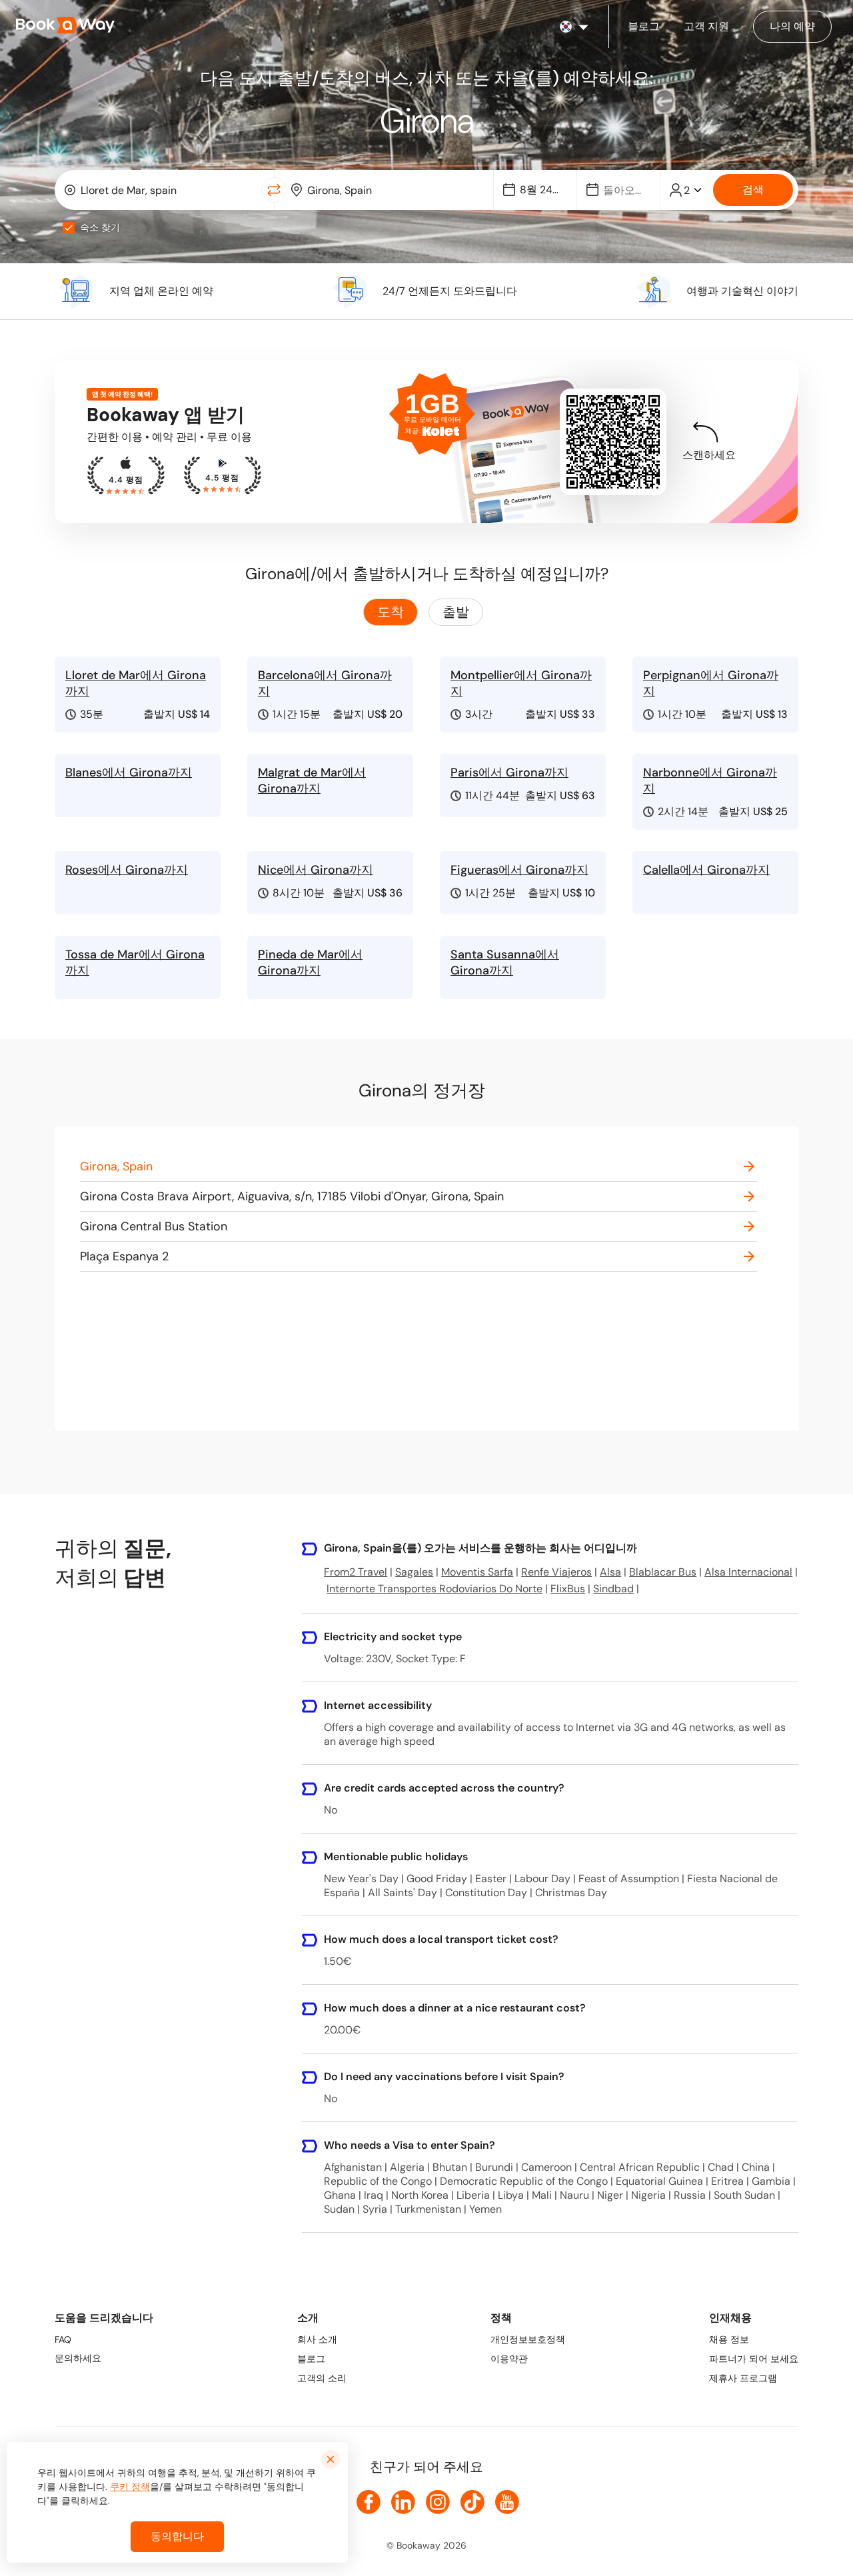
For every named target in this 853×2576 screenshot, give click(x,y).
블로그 (311, 2359)
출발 (456, 612)
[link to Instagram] (438, 2502)
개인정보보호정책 (528, 2339)
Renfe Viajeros (556, 1572)
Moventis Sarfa (477, 1572)
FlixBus (568, 1589)
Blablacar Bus (663, 1572)
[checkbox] (69, 228)
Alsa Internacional (748, 1572)
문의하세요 (78, 2358)
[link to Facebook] (369, 2502)
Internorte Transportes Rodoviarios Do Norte (434, 1589)
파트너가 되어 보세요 (754, 2359)
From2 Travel (356, 1572)
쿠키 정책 (130, 2487)
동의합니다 (177, 2536)
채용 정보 (729, 2339)
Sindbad (613, 1589)
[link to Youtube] (507, 2502)
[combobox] (161, 190)
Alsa (610, 1572)
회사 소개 (317, 2339)
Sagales (414, 1572)
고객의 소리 (322, 2378)
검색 (753, 190)
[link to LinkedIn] (403, 2502)
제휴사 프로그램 (743, 2378)
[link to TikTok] (472, 2502)
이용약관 (509, 2359)
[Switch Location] (274, 190)
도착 (391, 612)
